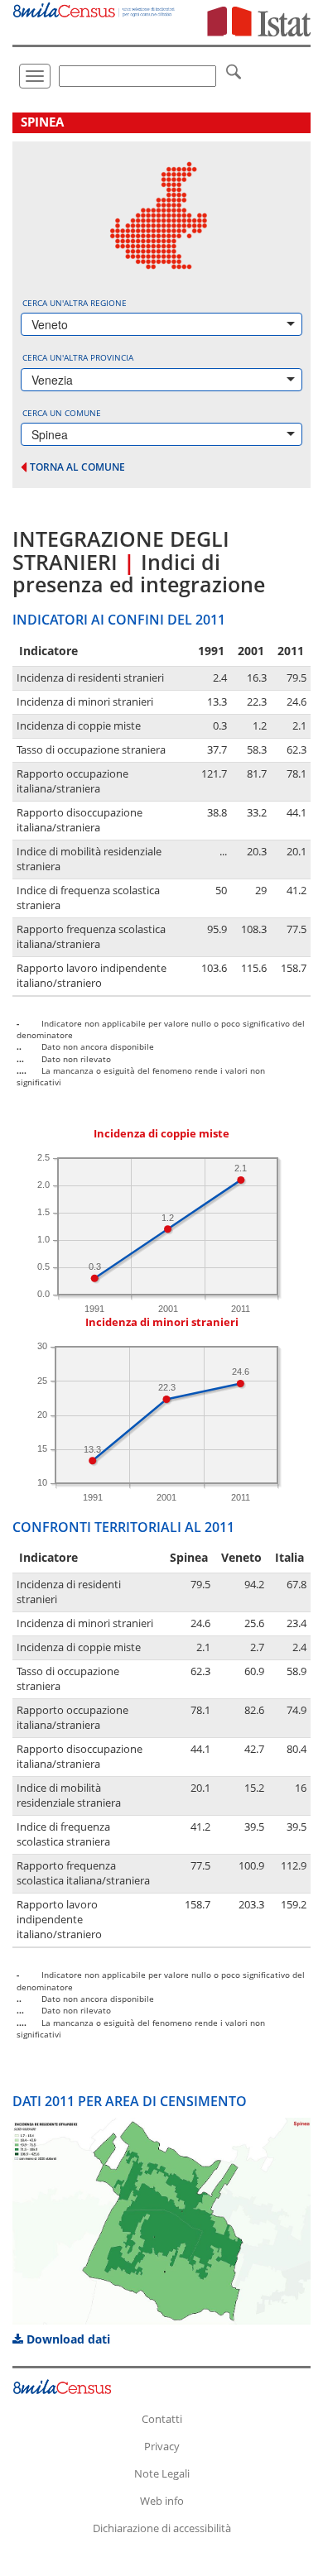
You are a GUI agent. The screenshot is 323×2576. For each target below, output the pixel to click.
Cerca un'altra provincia (78, 357)
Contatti (162, 2419)
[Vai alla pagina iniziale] (94, 9)
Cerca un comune (62, 413)
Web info (162, 2501)
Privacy (162, 2446)
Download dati (67, 2339)
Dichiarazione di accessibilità (162, 2528)
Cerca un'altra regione (75, 303)
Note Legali (162, 2473)
